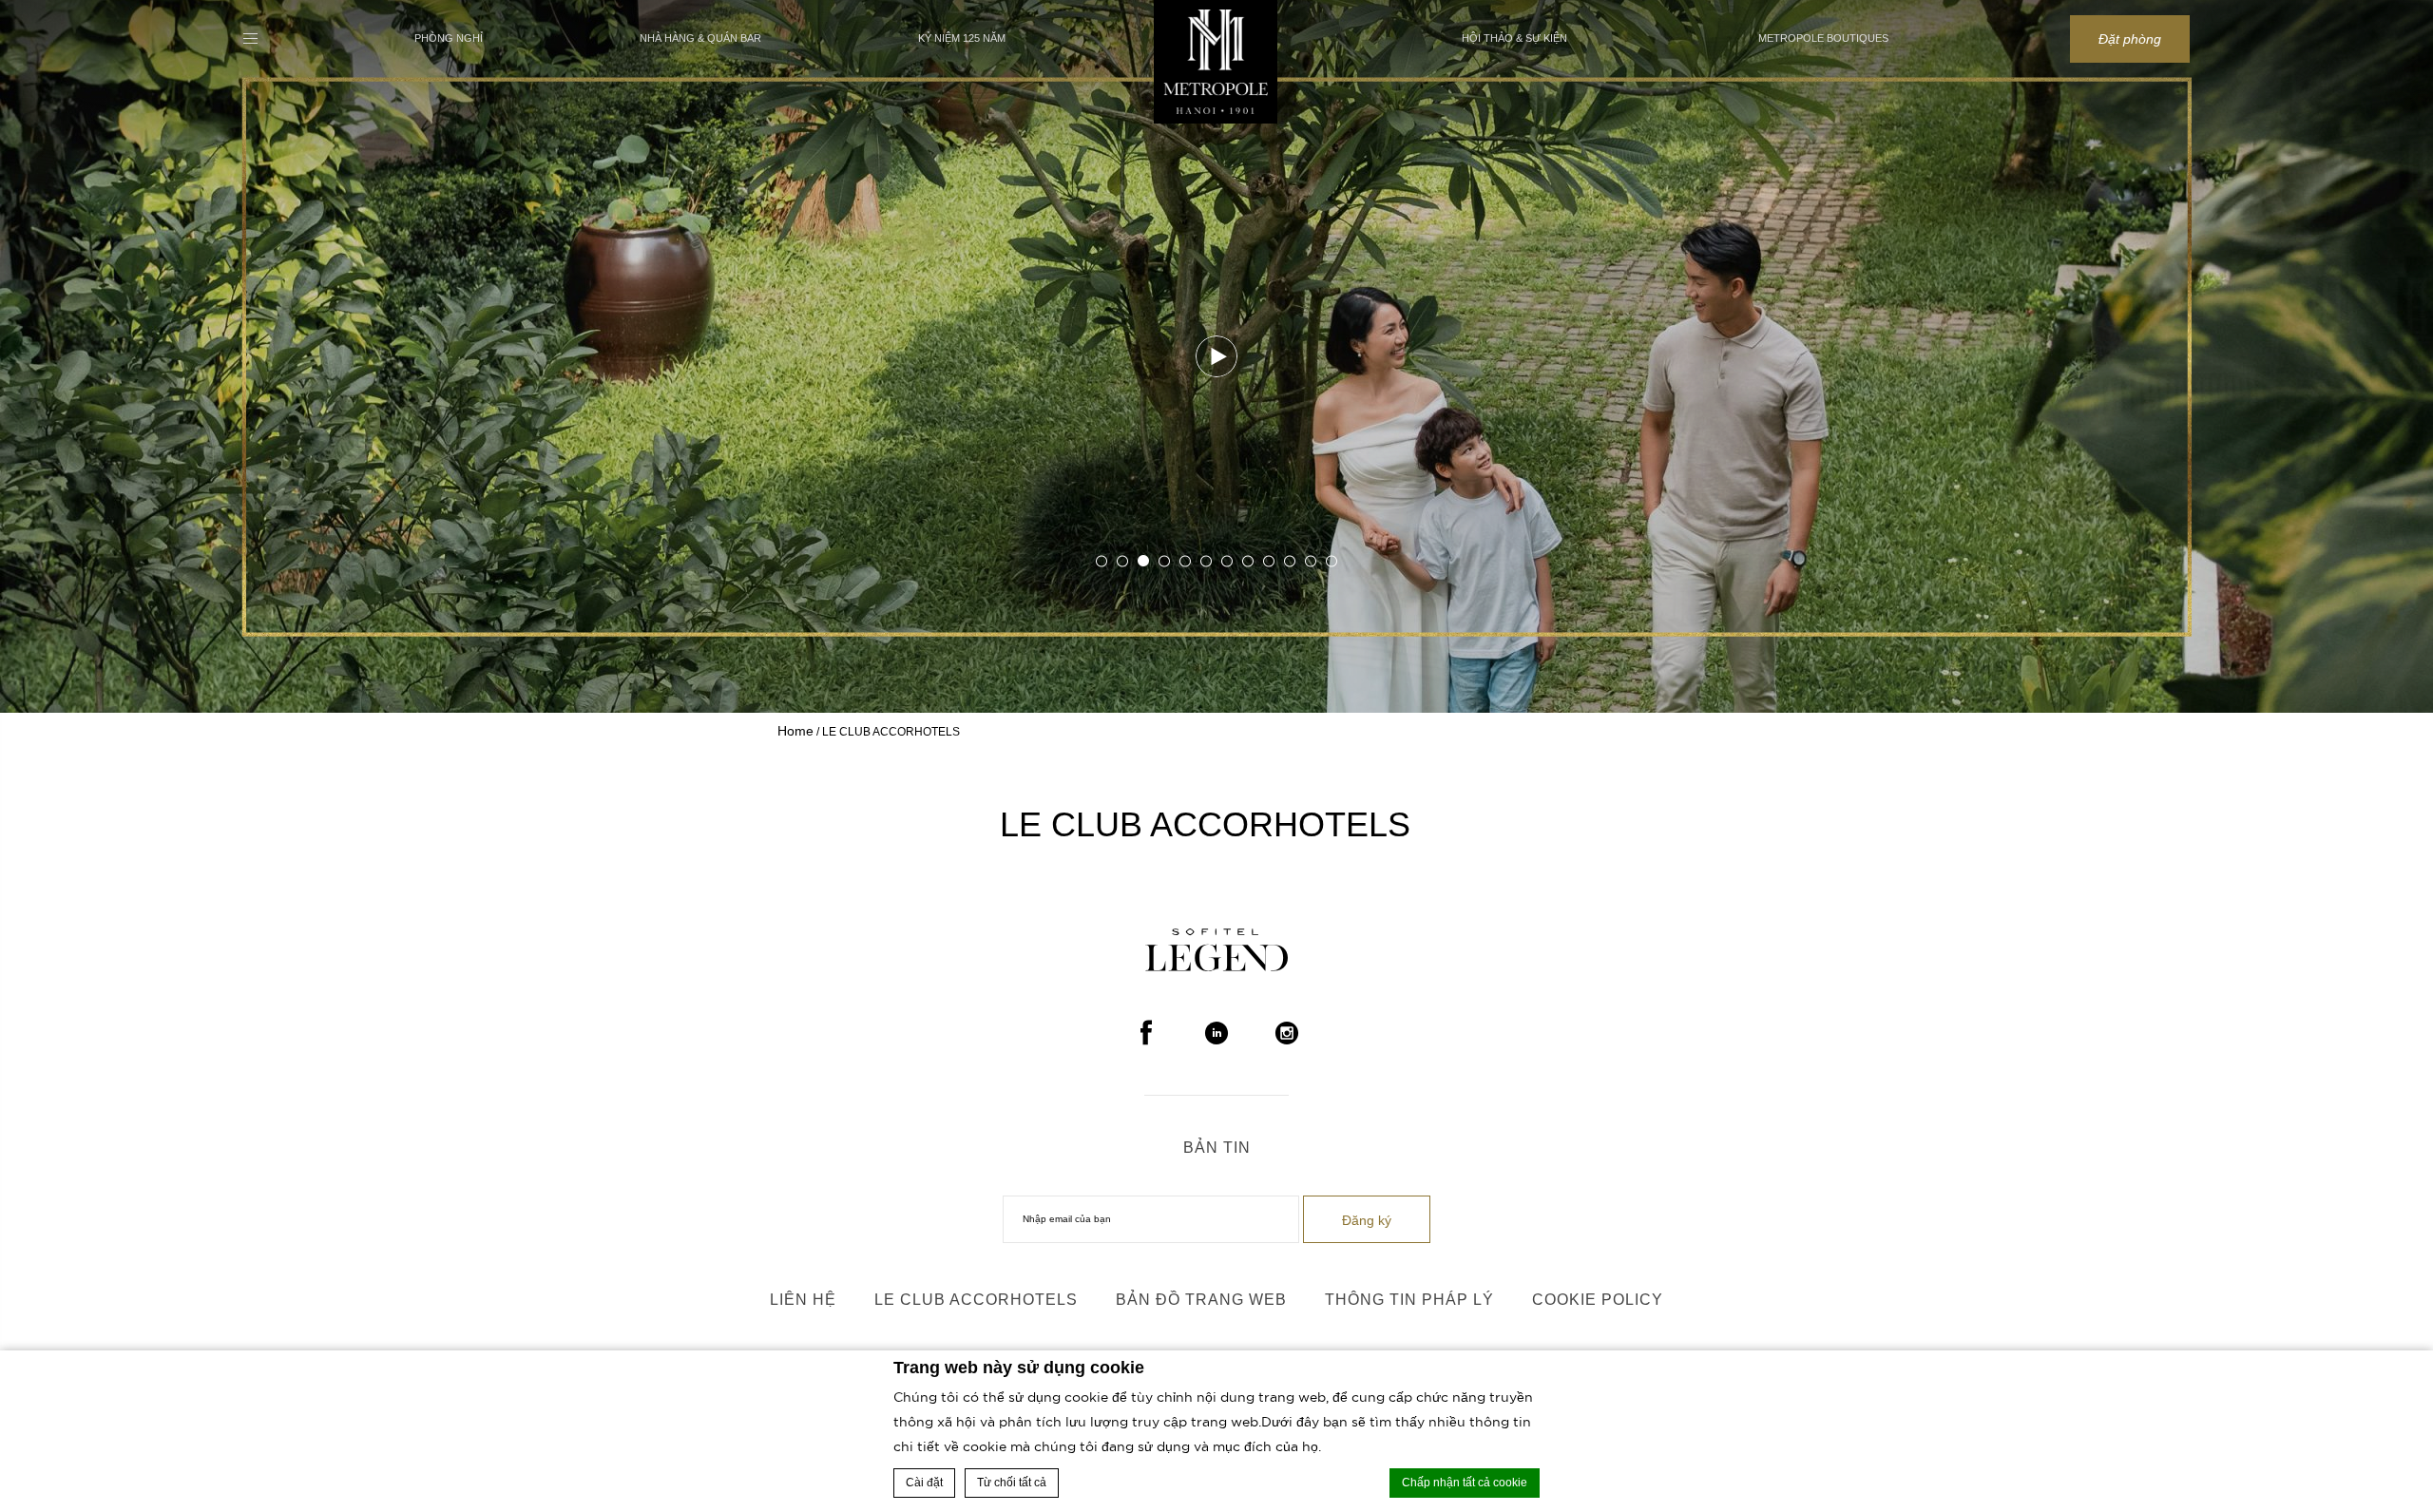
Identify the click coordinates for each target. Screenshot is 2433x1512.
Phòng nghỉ (449, 38)
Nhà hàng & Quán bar (700, 38)
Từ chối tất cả (1012, 1483)
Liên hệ (803, 1300)
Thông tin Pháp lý (1409, 1300)
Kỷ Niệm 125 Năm (962, 38)
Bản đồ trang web (1201, 1300)
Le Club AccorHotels (976, 1300)
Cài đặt (924, 1483)
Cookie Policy (1598, 1300)
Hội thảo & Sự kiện (1514, 38)
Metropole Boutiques (1823, 38)
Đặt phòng (2130, 39)
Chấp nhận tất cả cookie (1465, 1483)
